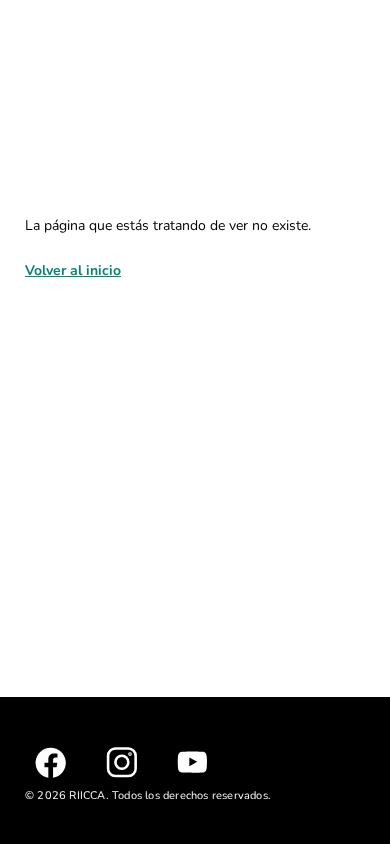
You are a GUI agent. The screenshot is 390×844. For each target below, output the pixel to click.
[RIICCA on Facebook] (50, 762)
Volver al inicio (73, 270)
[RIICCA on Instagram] (121, 762)
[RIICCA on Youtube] (192, 762)
